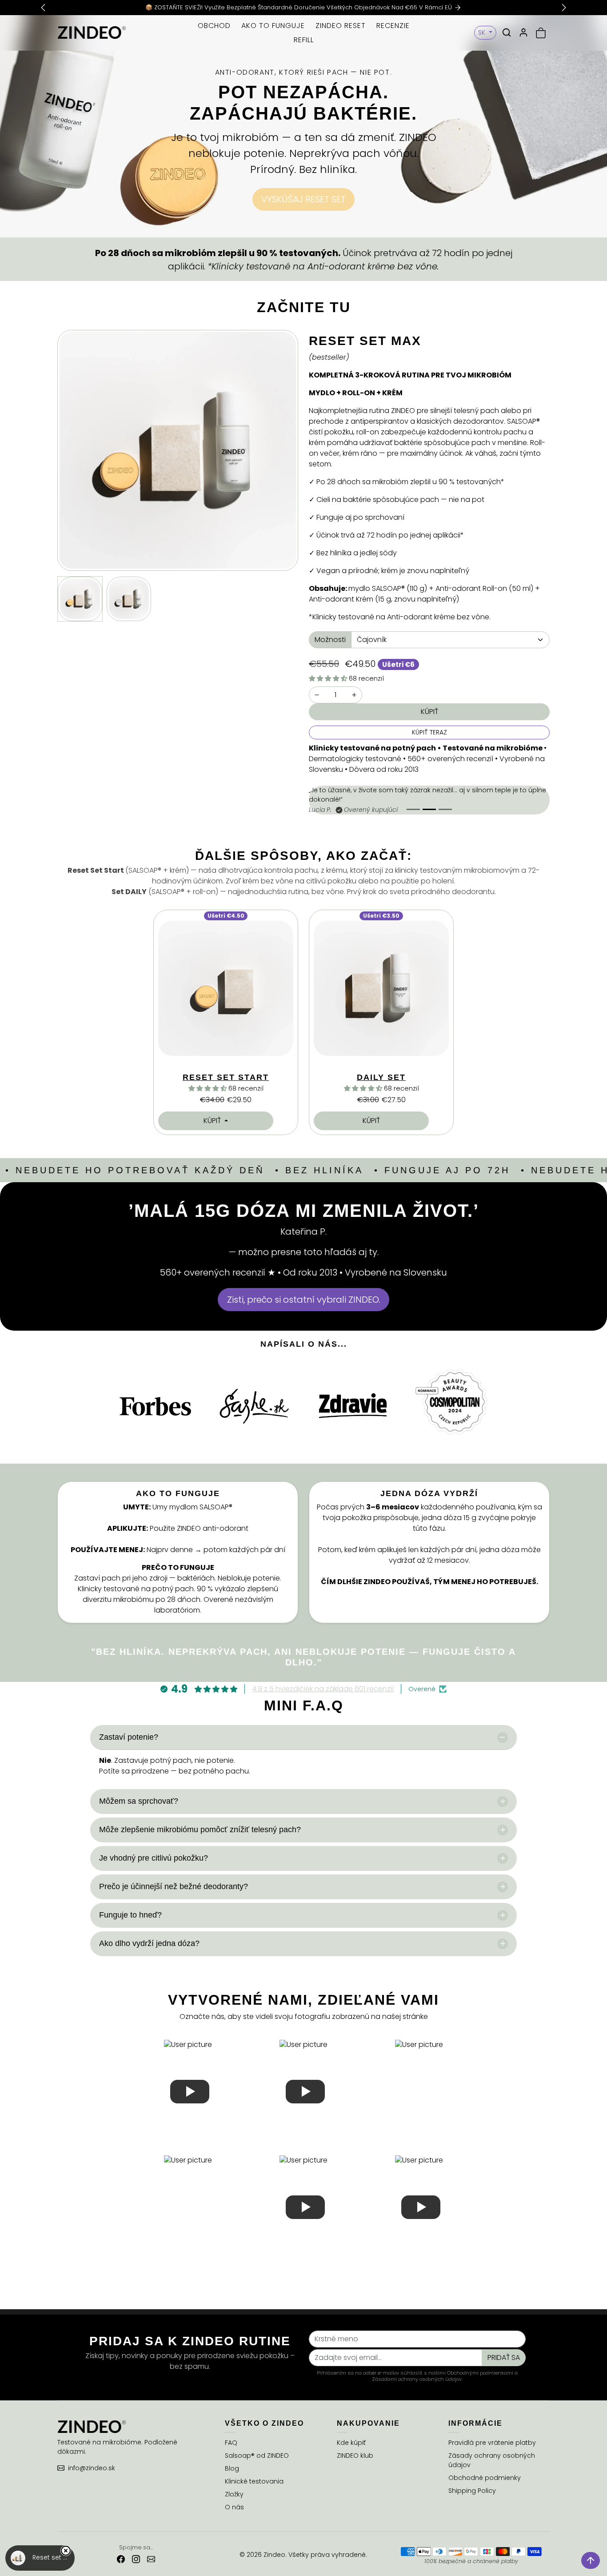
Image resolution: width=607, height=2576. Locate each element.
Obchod (214, 26)
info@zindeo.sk (92, 2468)
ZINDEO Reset (341, 26)
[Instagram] (136, 2559)
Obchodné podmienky (485, 2478)
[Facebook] (121, 2559)
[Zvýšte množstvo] (354, 695)
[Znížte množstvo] (317, 695)
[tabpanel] (303, 1023)
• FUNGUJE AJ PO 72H (442, 1170)
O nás (234, 2507)
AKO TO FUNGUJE (273, 26)
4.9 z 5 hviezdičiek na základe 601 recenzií (323, 1689)
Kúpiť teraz (429, 732)
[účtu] (523, 32)
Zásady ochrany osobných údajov (492, 2460)
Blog (232, 2468)
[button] (507, 32)
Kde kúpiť (351, 2443)
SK (483, 32)
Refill (304, 40)
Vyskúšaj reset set (303, 199)
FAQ (231, 2443)
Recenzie (393, 26)
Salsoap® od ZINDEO (257, 2456)
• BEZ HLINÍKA (319, 1170)
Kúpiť (213, 1121)
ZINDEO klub (355, 2456)
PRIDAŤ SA (504, 2357)
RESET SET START (226, 1077)
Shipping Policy (472, 2491)
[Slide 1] (413, 809)
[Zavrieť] (66, 2551)
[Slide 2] (429, 809)
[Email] (151, 2559)
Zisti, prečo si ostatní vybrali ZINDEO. (304, 1300)
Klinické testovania (254, 2481)
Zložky (234, 2494)
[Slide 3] (445, 809)
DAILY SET (381, 1077)
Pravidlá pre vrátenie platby (492, 2443)
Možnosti (330, 640)
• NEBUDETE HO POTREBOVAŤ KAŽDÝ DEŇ (135, 1170)
